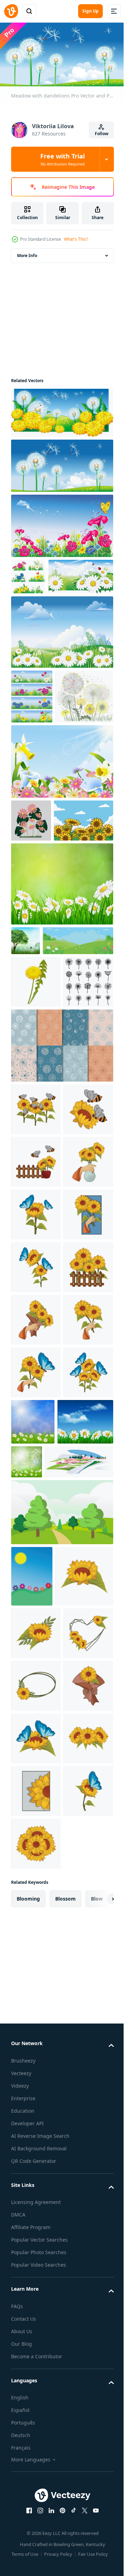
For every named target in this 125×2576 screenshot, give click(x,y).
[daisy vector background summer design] (61, 1016)
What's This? (76, 239)
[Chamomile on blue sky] (44, 611)
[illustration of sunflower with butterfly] (36, 1534)
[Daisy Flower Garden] (31, 909)
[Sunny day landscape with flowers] (32, 2106)
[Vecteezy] (11, 11)
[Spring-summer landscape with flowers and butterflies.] (46, 1102)
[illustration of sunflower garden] (36, 1323)
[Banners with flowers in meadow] (32, 731)
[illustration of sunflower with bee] (36, 1376)
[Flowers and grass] (28, 574)
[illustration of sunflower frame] (36, 2277)
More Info (27, 253)
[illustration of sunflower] (36, 1428)
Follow (102, 134)
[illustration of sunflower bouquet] (36, 1744)
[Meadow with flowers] (61, 523)
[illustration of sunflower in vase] (36, 1481)
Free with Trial (62, 159)
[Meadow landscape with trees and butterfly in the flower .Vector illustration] (26, 1072)
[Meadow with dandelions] (61, 410)
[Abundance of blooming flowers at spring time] (61, 850)
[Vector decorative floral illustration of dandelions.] (40, 785)
